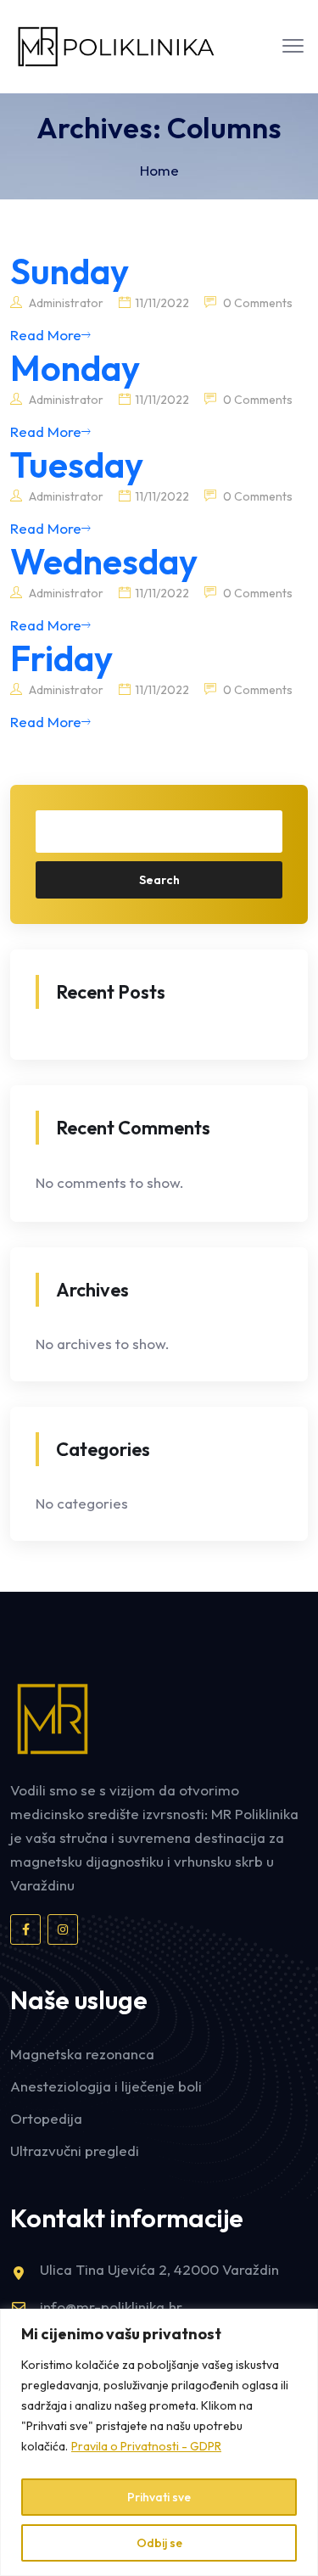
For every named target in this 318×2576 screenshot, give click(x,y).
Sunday (70, 271)
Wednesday (104, 561)
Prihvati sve (159, 2497)
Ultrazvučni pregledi (75, 2150)
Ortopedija (46, 2118)
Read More (46, 335)
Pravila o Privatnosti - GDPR (146, 2446)
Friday (61, 658)
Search (159, 880)
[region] (159, 2442)
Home (159, 170)
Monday (75, 368)
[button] (293, 47)
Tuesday (77, 465)
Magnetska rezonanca (82, 2054)
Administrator (65, 303)
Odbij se (159, 2543)
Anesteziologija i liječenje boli (106, 2086)
